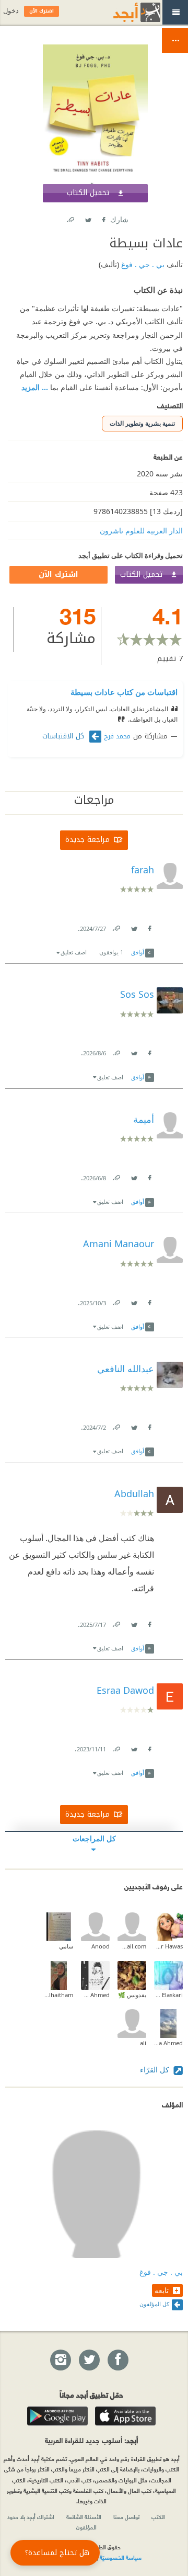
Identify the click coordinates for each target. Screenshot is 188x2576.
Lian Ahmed (95, 1995)
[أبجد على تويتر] (89, 2361)
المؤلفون (86, 2527)
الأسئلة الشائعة (84, 2516)
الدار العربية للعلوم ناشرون (141, 531)
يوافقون (111, 952)
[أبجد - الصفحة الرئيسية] (124, 12)
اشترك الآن (58, 574)
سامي (66, 1946)
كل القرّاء (156, 2070)
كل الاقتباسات (64, 736)
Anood (101, 1946)
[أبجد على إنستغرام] (60, 2361)
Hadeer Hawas (168, 1946)
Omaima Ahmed (168, 2043)
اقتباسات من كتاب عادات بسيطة (124, 692)
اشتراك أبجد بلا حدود (31, 2516)
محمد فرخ (117, 736)
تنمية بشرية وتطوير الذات (142, 423)
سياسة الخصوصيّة (121, 2557)
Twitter (88, 218)
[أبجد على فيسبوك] (118, 2361)
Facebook (103, 218)
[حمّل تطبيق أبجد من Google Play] (57, 2416)
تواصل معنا (126, 2516)
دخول (11, 11)
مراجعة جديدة (87, 840)
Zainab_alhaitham (59, 1995)
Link (116, 926)
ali (143, 2043)
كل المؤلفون (154, 2304)
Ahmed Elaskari (168, 1995)
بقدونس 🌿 (132, 1995)
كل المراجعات (94, 1838)
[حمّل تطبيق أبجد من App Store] (125, 2416)
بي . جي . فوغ (142, 264)
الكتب (158, 2516)
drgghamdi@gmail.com (132, 1946)
